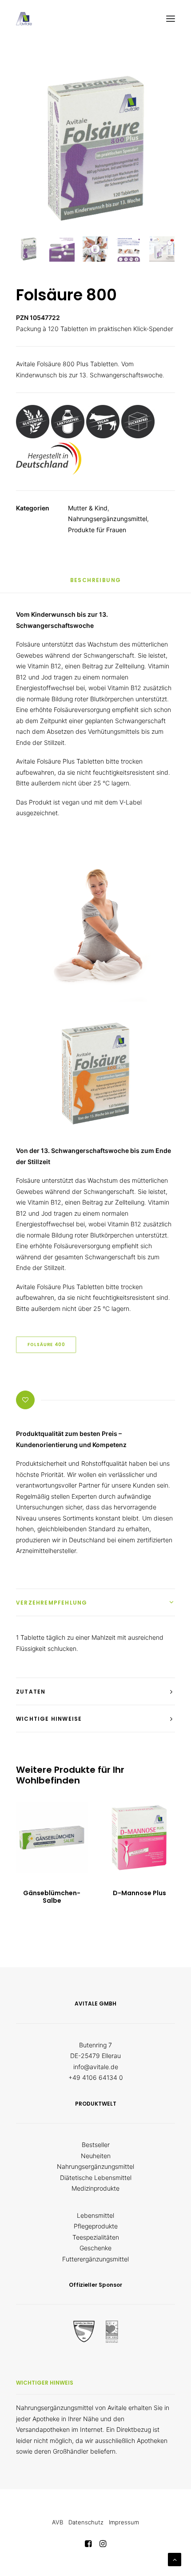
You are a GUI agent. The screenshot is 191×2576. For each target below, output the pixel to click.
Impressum (124, 2522)
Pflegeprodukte (96, 2226)
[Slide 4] (129, 249)
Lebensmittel (95, 2215)
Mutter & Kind (88, 508)
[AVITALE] (24, 19)
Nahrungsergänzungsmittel (107, 519)
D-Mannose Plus (139, 1893)
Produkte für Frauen (97, 530)
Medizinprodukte (95, 2188)
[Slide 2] (62, 249)
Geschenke (95, 2248)
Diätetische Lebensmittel (96, 2178)
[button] (171, 19)
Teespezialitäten (96, 2237)
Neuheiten (96, 2156)
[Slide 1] (29, 249)
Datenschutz (86, 2522)
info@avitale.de (96, 2067)
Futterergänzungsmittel (95, 2259)
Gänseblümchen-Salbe (52, 1897)
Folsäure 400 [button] (46, 1345)
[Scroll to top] (175, 2559)
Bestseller (96, 2145)
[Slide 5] (162, 249)
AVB (58, 2522)
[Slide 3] (95, 249)
